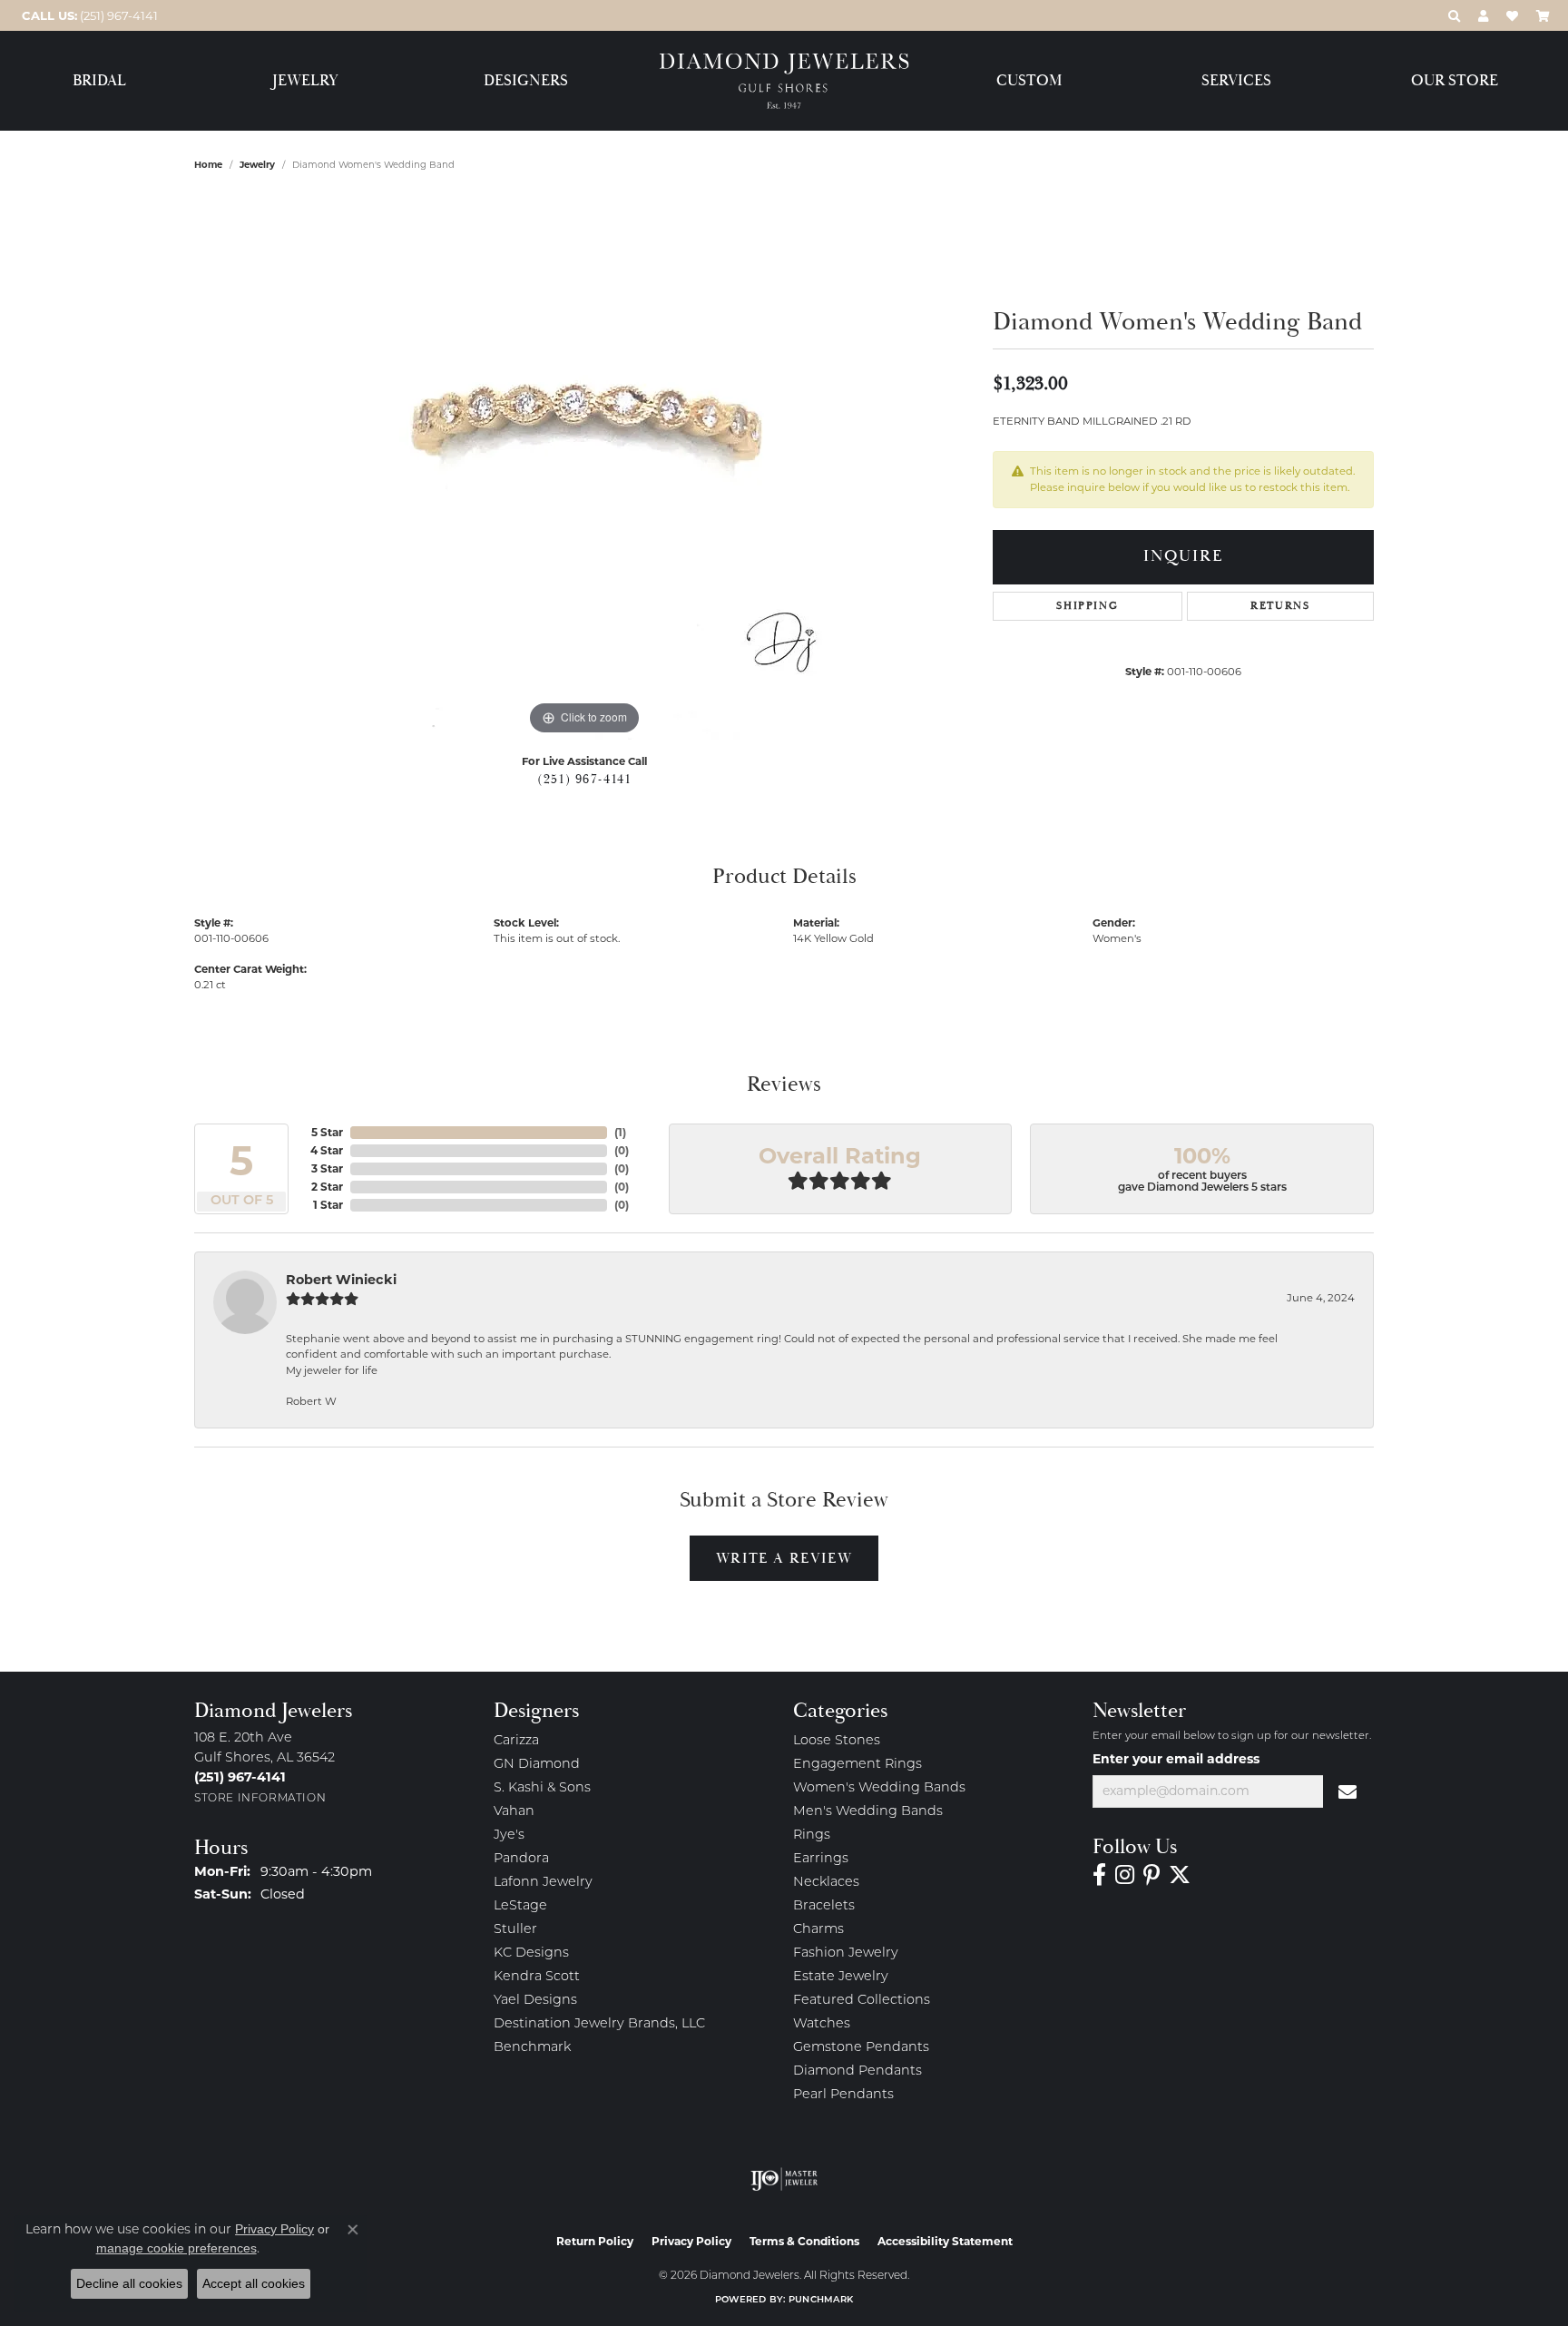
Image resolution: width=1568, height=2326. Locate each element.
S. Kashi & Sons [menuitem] (542, 1788)
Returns (1280, 606)
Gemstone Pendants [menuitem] (861, 2048)
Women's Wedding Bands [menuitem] (879, 1788)
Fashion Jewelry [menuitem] (846, 1953)
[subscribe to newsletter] (1348, 1791)
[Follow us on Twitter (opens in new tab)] (1180, 1875)
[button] (1454, 15)
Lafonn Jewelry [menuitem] (543, 1883)
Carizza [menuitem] (516, 1741)
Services (1236, 81)
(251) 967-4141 (584, 780)
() (620, 1132)
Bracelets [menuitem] (824, 1906)
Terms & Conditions (804, 2241)
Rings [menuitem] (812, 1835)
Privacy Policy (691, 2241)
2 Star (327, 1187)
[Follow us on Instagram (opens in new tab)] (1125, 1875)
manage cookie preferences (176, 2248)
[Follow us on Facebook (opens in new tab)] (1099, 1875)
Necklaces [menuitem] (826, 1883)
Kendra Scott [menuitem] (537, 1977)
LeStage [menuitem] (520, 1906)
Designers (526, 81)
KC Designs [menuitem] (531, 1953)
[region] (584, 467)
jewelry (257, 165)
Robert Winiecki (341, 1280)
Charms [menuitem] (818, 1930)
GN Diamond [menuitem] (537, 1765)
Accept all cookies (254, 2283)
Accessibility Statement (945, 2241)
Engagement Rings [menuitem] (857, 1765)
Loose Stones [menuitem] (837, 1741)
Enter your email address (1176, 1759)
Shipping (1087, 606)
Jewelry (305, 81)
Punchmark (821, 2300)
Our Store (1455, 81)
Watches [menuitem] (822, 2024)
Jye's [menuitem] (509, 1835)
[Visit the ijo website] (784, 2179)
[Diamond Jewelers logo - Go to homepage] (784, 81)
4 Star (327, 1150)
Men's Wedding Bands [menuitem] (868, 1812)
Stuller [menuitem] (515, 1930)
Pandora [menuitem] (521, 1859)
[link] (88, 15)
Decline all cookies (129, 2283)
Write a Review (784, 1558)
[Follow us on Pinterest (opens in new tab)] (1151, 1875)
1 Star (328, 1205)
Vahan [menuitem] (514, 1812)
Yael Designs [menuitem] (535, 2001)
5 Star (327, 1132)
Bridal (99, 81)
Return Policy (595, 2241)
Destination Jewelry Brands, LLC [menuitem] (599, 2024)
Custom (1029, 81)
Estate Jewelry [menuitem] (841, 1977)
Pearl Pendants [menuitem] (843, 2095)
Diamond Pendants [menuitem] (857, 2071)
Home (208, 165)
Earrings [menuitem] (821, 1859)
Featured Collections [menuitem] (862, 2001)
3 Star (327, 1168)
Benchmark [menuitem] (532, 2048)
